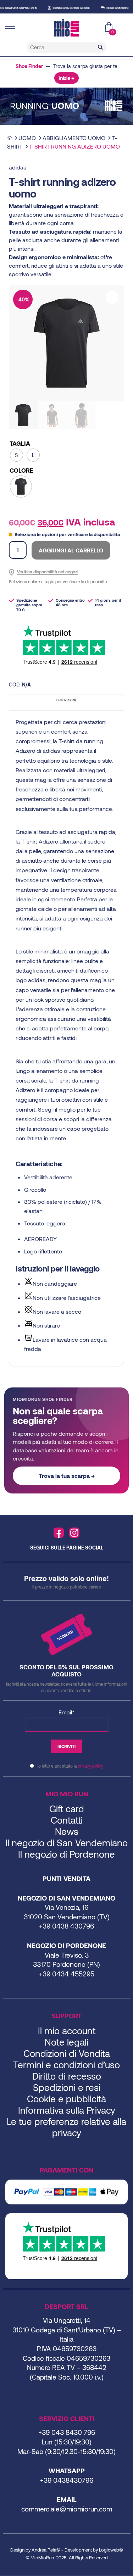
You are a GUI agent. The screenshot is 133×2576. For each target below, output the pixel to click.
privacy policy (90, 1766)
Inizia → (66, 78)
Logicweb (109, 2550)
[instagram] (74, 1533)
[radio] (16, 455)
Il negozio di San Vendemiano (66, 1843)
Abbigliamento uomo (74, 138)
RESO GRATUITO (107, 8)
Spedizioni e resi (67, 2087)
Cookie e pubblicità (66, 2099)
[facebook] (59, 1533)
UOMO (27, 138)
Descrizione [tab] (66, 700)
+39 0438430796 (67, 2480)
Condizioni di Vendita (67, 2053)
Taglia (20, 443)
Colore (21, 470)
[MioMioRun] (66, 28)
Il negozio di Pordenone (66, 1854)
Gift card (67, 1809)
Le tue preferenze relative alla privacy (66, 2127)
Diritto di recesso (67, 2076)
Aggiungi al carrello (71, 550)
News (67, 1831)
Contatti (67, 1820)
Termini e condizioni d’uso (66, 2065)
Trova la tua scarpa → (67, 1476)
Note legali (66, 2042)
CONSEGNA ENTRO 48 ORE (60, 8)
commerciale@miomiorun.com (67, 2509)
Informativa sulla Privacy (67, 2110)
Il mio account (67, 2030)
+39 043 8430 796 (67, 2432)
